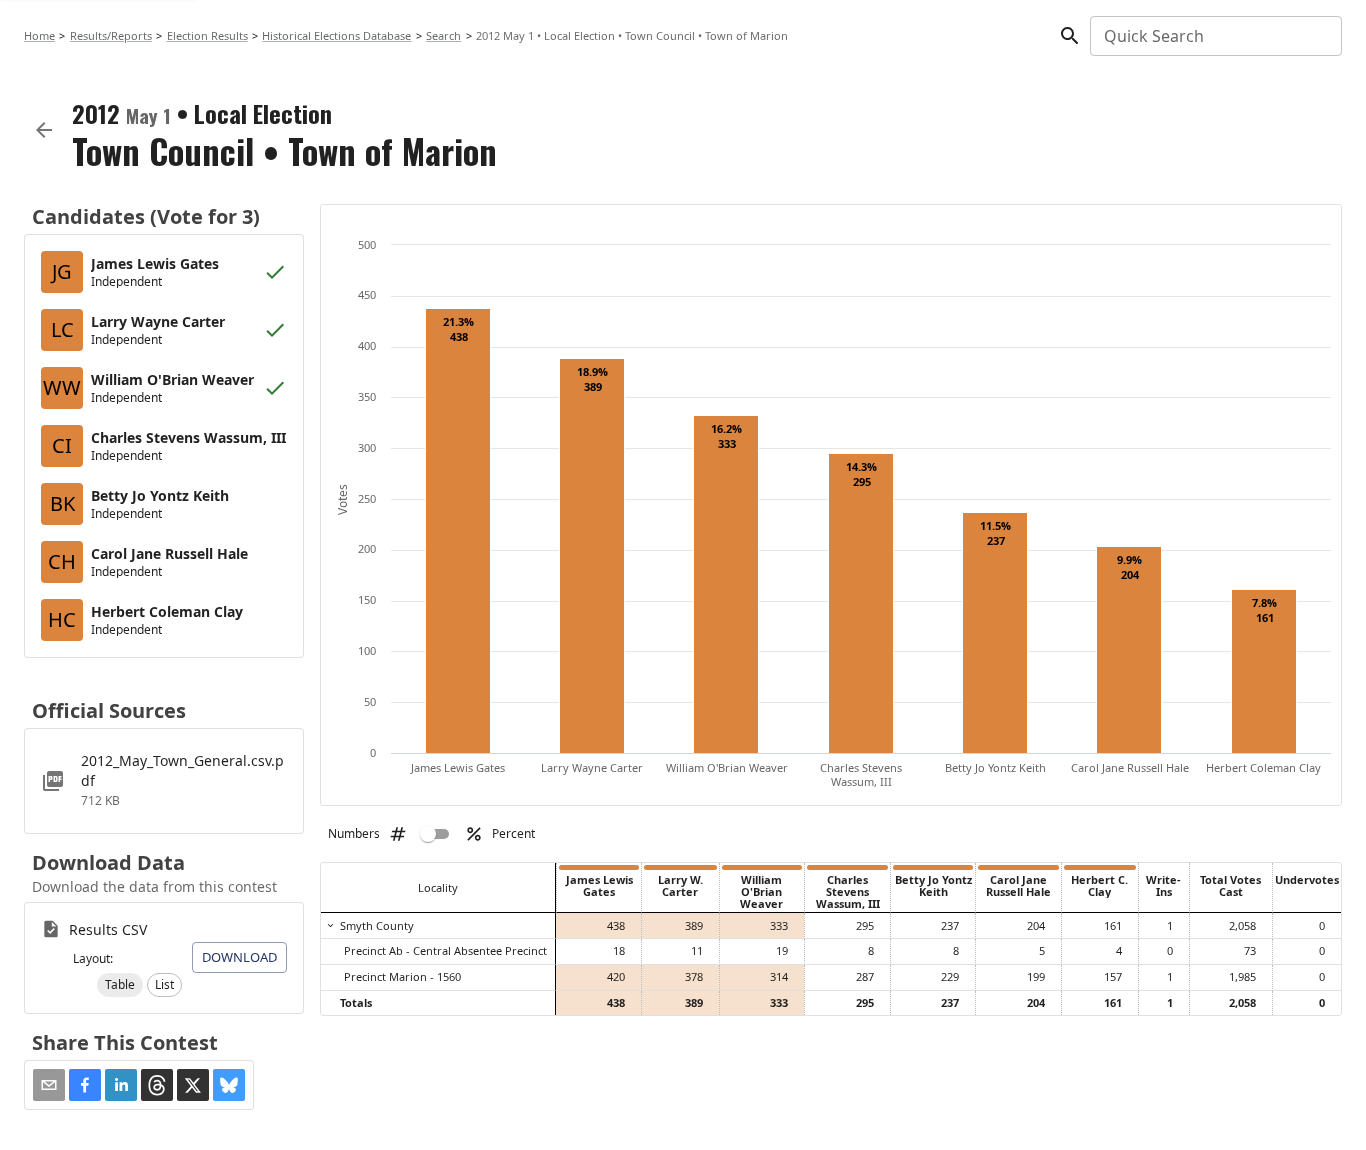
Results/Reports (111, 35)
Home (39, 35)
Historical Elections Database (336, 35)
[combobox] (1214, 36)
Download (239, 957)
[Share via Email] (49, 1085)
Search (443, 35)
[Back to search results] (44, 130)
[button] (120, 985)
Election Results (207, 35)
